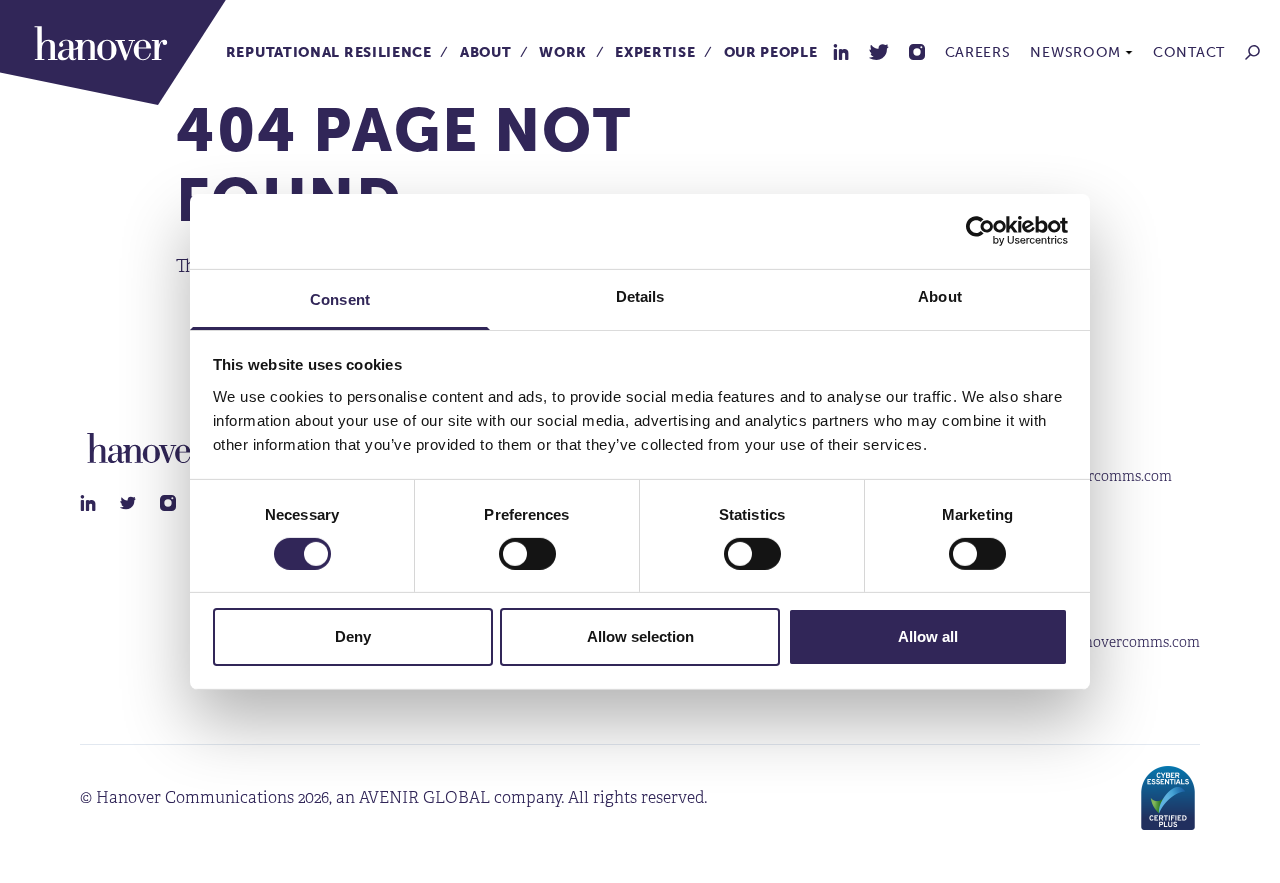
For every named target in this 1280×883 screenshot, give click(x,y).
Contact (1189, 52)
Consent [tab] (340, 298)
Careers (978, 52)
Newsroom (1075, 52)
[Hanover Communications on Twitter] (879, 52)
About (486, 52)
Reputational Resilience (329, 52)
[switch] (527, 554)
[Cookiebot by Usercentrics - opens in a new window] (980, 231)
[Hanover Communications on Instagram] (917, 52)
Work (563, 52)
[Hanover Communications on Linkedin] (841, 52)
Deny (353, 636)
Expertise (655, 52)
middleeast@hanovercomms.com (1093, 642)
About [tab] (940, 295)
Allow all (928, 636)
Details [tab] (640, 295)
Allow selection (640, 636)
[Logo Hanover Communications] (113, 52)
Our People (771, 52)
